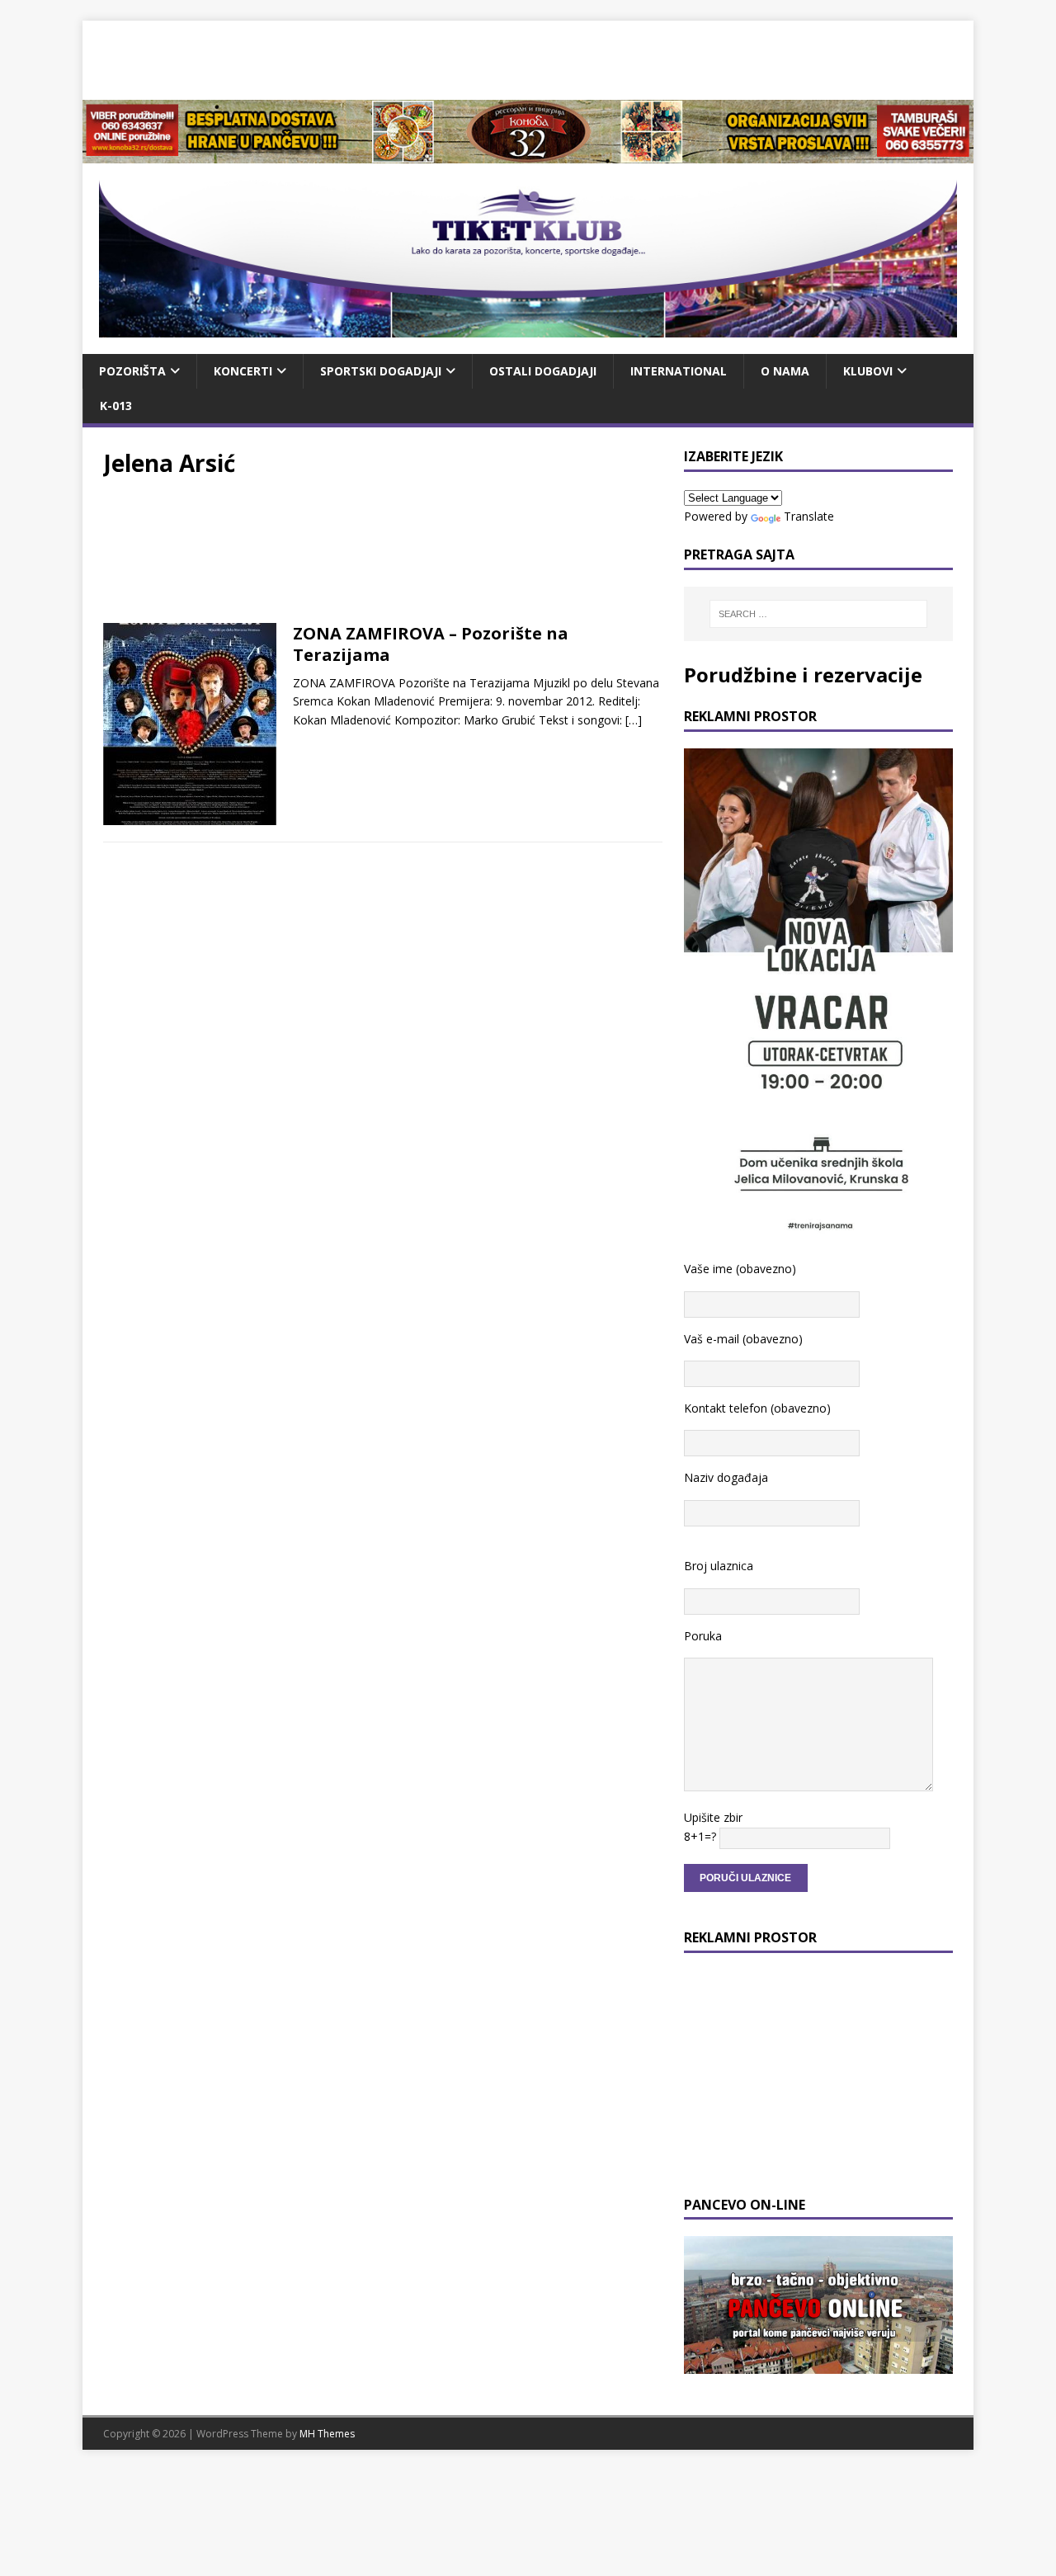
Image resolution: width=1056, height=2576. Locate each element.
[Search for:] (818, 614)
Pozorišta (132, 371)
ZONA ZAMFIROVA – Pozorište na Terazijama (431, 644)
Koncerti (243, 371)
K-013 (116, 406)
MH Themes (327, 2434)
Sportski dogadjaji (381, 371)
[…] (634, 720)
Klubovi (868, 371)
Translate (809, 516)
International (679, 371)
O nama (785, 371)
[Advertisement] (528, 58)
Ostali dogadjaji (543, 371)
